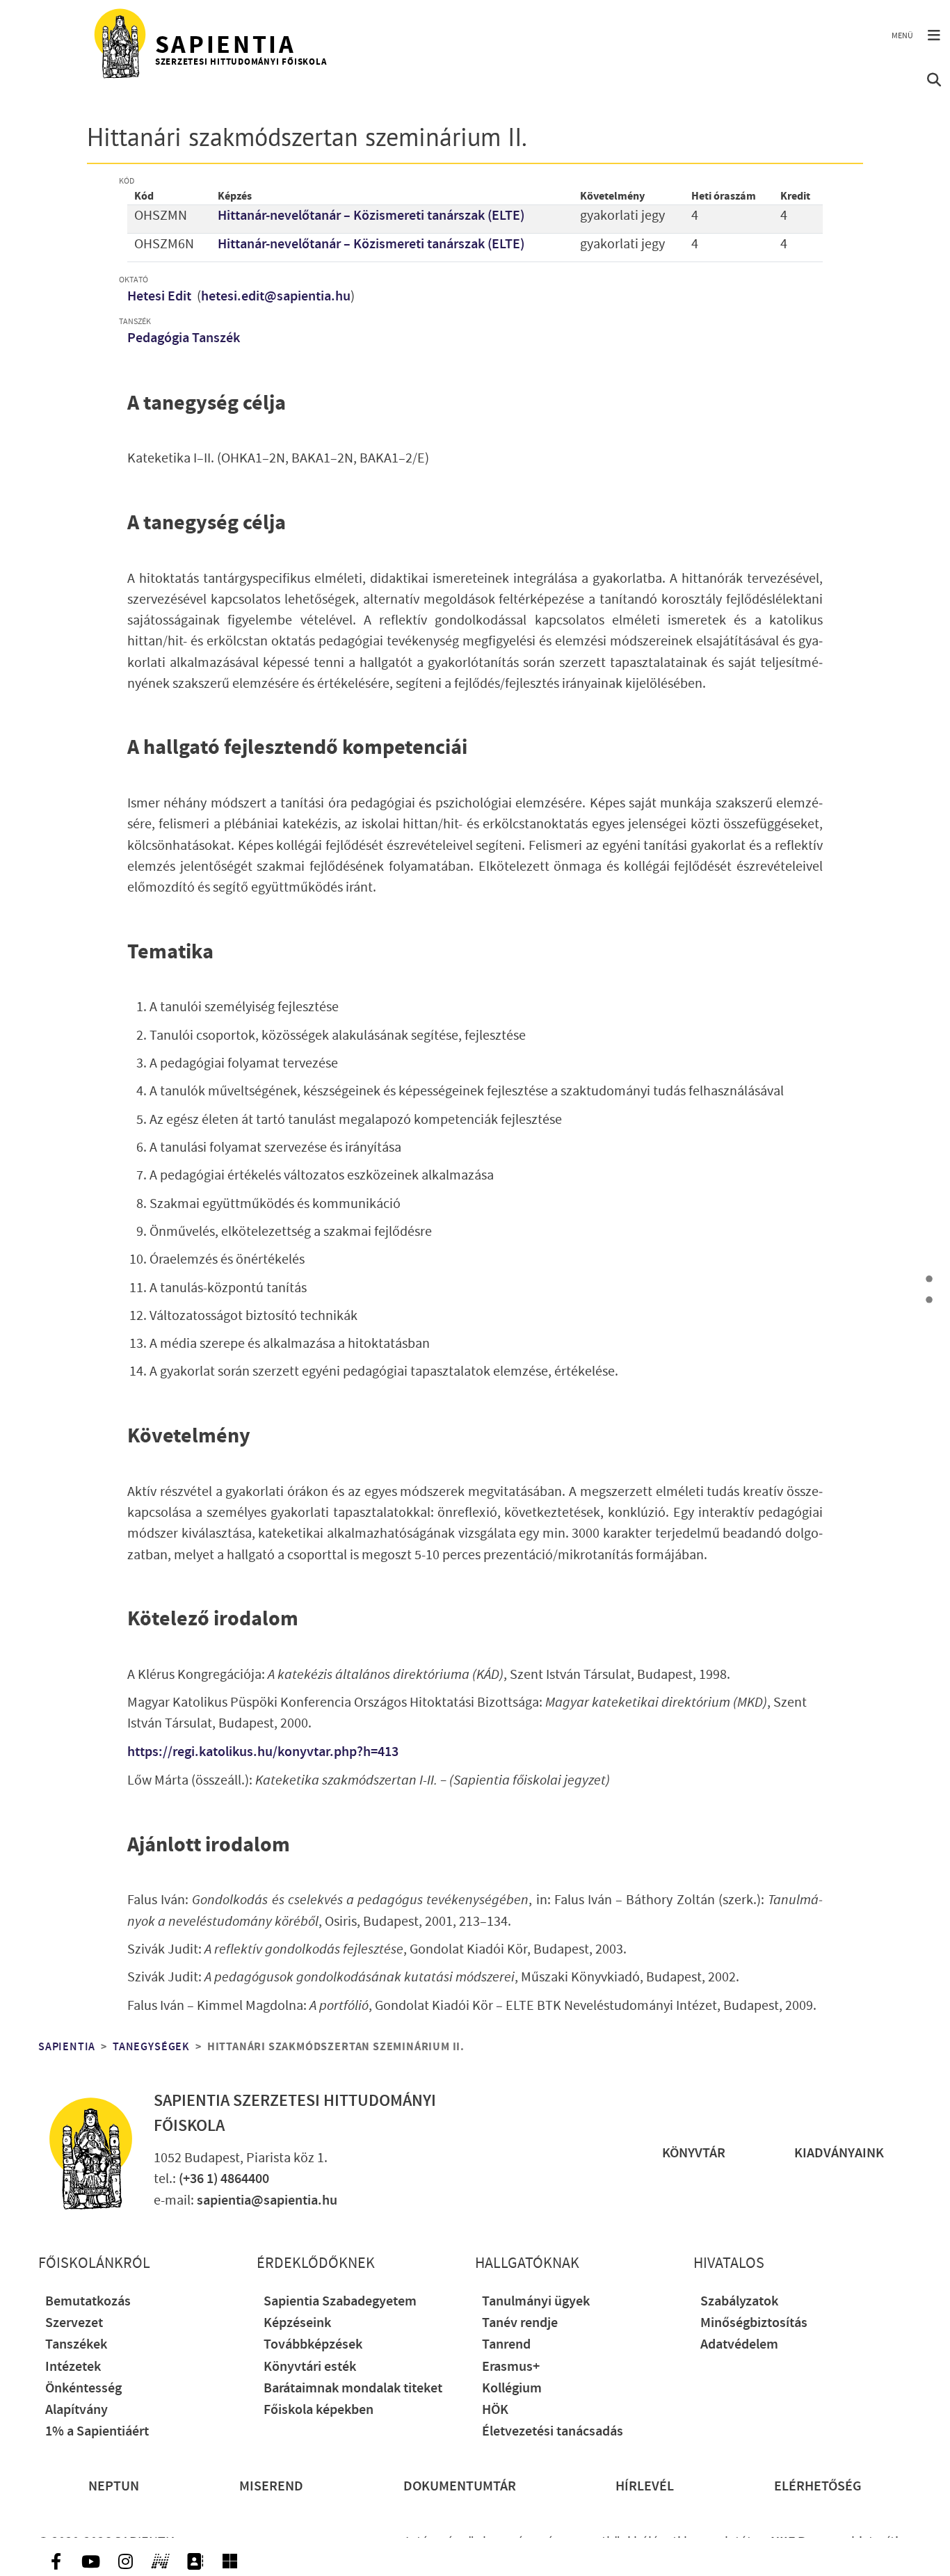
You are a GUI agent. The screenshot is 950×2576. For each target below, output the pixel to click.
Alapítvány (77, 2410)
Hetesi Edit (161, 297)
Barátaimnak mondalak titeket (353, 2389)
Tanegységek (151, 2047)
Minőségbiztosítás (754, 2323)
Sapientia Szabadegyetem (340, 2302)
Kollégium (512, 2389)
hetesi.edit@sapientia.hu (276, 297)
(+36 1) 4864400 (224, 2179)
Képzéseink (297, 2323)
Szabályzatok (739, 2302)
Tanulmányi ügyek (536, 2302)
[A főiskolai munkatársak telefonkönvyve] (195, 2561)
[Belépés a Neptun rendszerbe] (160, 2561)
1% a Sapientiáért (97, 2432)
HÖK (495, 2410)
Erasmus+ (511, 2367)
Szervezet (74, 2323)
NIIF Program (810, 2542)
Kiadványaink (839, 2154)
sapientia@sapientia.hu (267, 2201)
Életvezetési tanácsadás (553, 2432)
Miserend (271, 2487)
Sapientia (67, 2047)
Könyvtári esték (310, 2367)
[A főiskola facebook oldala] (56, 2561)
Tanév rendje (520, 2323)
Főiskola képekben (319, 2410)
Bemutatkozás (88, 2302)
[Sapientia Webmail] (230, 2561)
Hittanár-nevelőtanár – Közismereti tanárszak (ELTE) (371, 216)
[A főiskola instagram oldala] (125, 2561)
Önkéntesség (83, 2389)
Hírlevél (645, 2487)
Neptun (114, 2487)
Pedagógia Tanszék (184, 338)
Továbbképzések (313, 2345)
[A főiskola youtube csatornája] (90, 2561)
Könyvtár (694, 2154)
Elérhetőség (818, 2487)
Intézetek (73, 2367)
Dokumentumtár (460, 2487)
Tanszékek (76, 2345)
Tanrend (506, 2345)
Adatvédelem (739, 2345)
